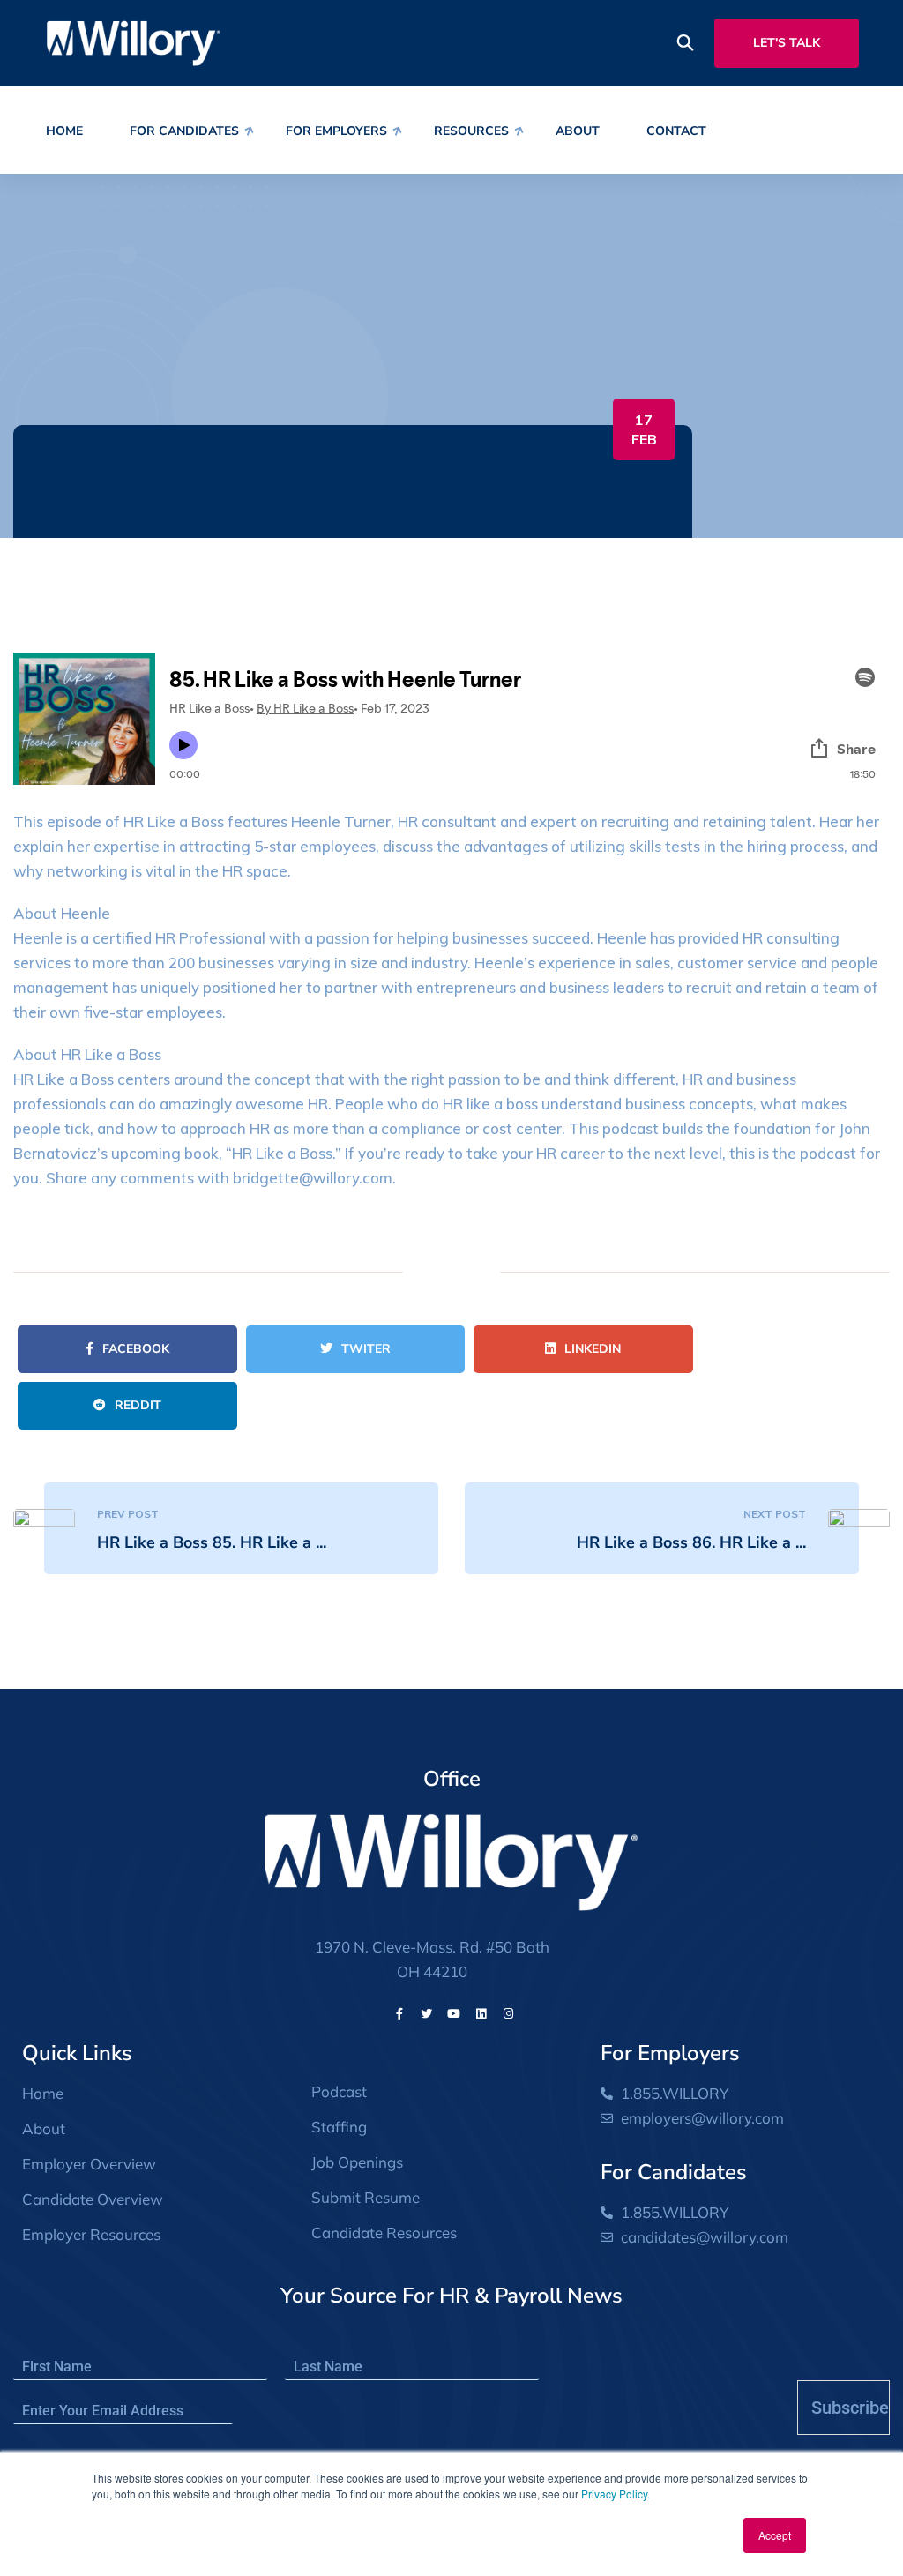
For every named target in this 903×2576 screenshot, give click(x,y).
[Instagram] (509, 2013)
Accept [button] (775, 2535)
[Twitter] (427, 2013)
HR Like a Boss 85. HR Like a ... (212, 1542)
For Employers (336, 131)
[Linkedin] (481, 2013)
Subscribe (850, 2408)
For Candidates (184, 131)
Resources (471, 131)
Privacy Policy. (616, 2494)
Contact (676, 131)
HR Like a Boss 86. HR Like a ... (691, 1542)
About (578, 131)
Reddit (138, 1405)
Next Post (775, 1514)
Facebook (136, 1349)
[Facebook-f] (399, 2013)
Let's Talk (787, 43)
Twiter (366, 1349)
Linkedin (593, 1349)
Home (64, 131)
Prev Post (128, 1514)
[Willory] (134, 42)
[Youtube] (454, 2013)
